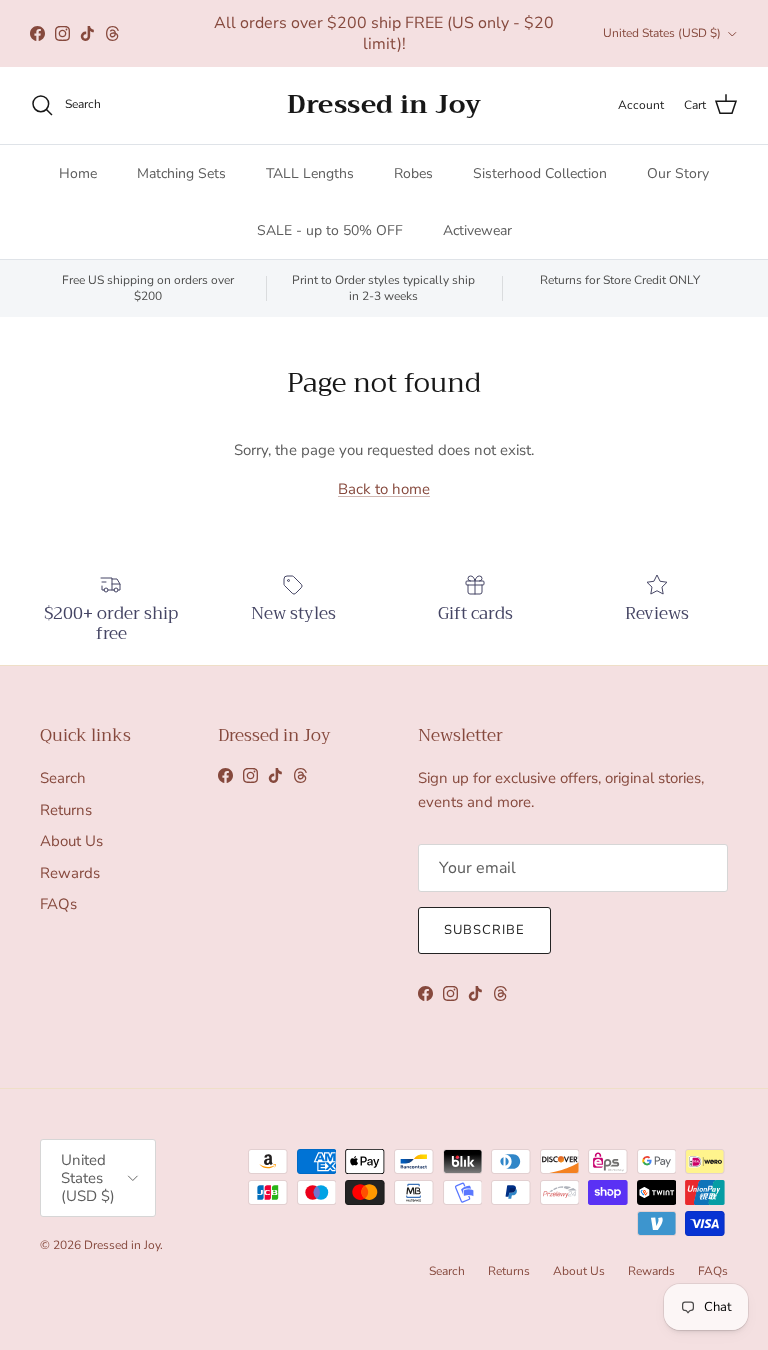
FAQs (58, 904)
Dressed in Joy (122, 1245)
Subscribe (484, 930)
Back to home (384, 489)
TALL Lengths (310, 173)
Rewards (70, 873)
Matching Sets (181, 173)
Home (78, 173)
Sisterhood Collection (540, 173)
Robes (413, 173)
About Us (71, 841)
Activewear (477, 230)
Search (63, 778)
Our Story (678, 173)
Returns (66, 810)
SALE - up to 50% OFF (330, 230)
